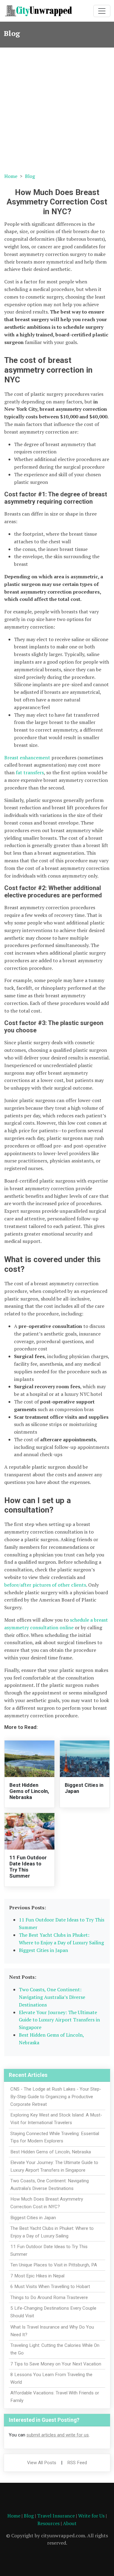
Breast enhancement (27, 758)
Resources (48, 2523)
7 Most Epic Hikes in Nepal (37, 2276)
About (70, 2523)
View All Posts (42, 2463)
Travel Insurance (56, 2516)
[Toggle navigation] (102, 11)
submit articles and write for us (58, 2435)
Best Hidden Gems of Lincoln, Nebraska (29, 1791)
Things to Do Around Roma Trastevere (49, 2297)
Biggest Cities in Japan (43, 1950)
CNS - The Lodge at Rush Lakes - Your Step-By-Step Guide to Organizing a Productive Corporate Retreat (56, 2097)
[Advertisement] (57, 108)
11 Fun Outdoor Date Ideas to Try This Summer (28, 1867)
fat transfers (30, 772)
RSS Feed (77, 2463)
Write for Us (91, 2516)
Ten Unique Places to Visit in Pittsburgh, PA (54, 2265)
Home (11, 176)
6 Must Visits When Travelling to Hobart (50, 2287)
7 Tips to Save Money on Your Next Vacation (56, 2364)
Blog (30, 176)
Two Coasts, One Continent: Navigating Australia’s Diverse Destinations (52, 1997)
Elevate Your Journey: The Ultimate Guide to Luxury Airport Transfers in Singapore (59, 2020)
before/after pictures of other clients (45, 1585)
